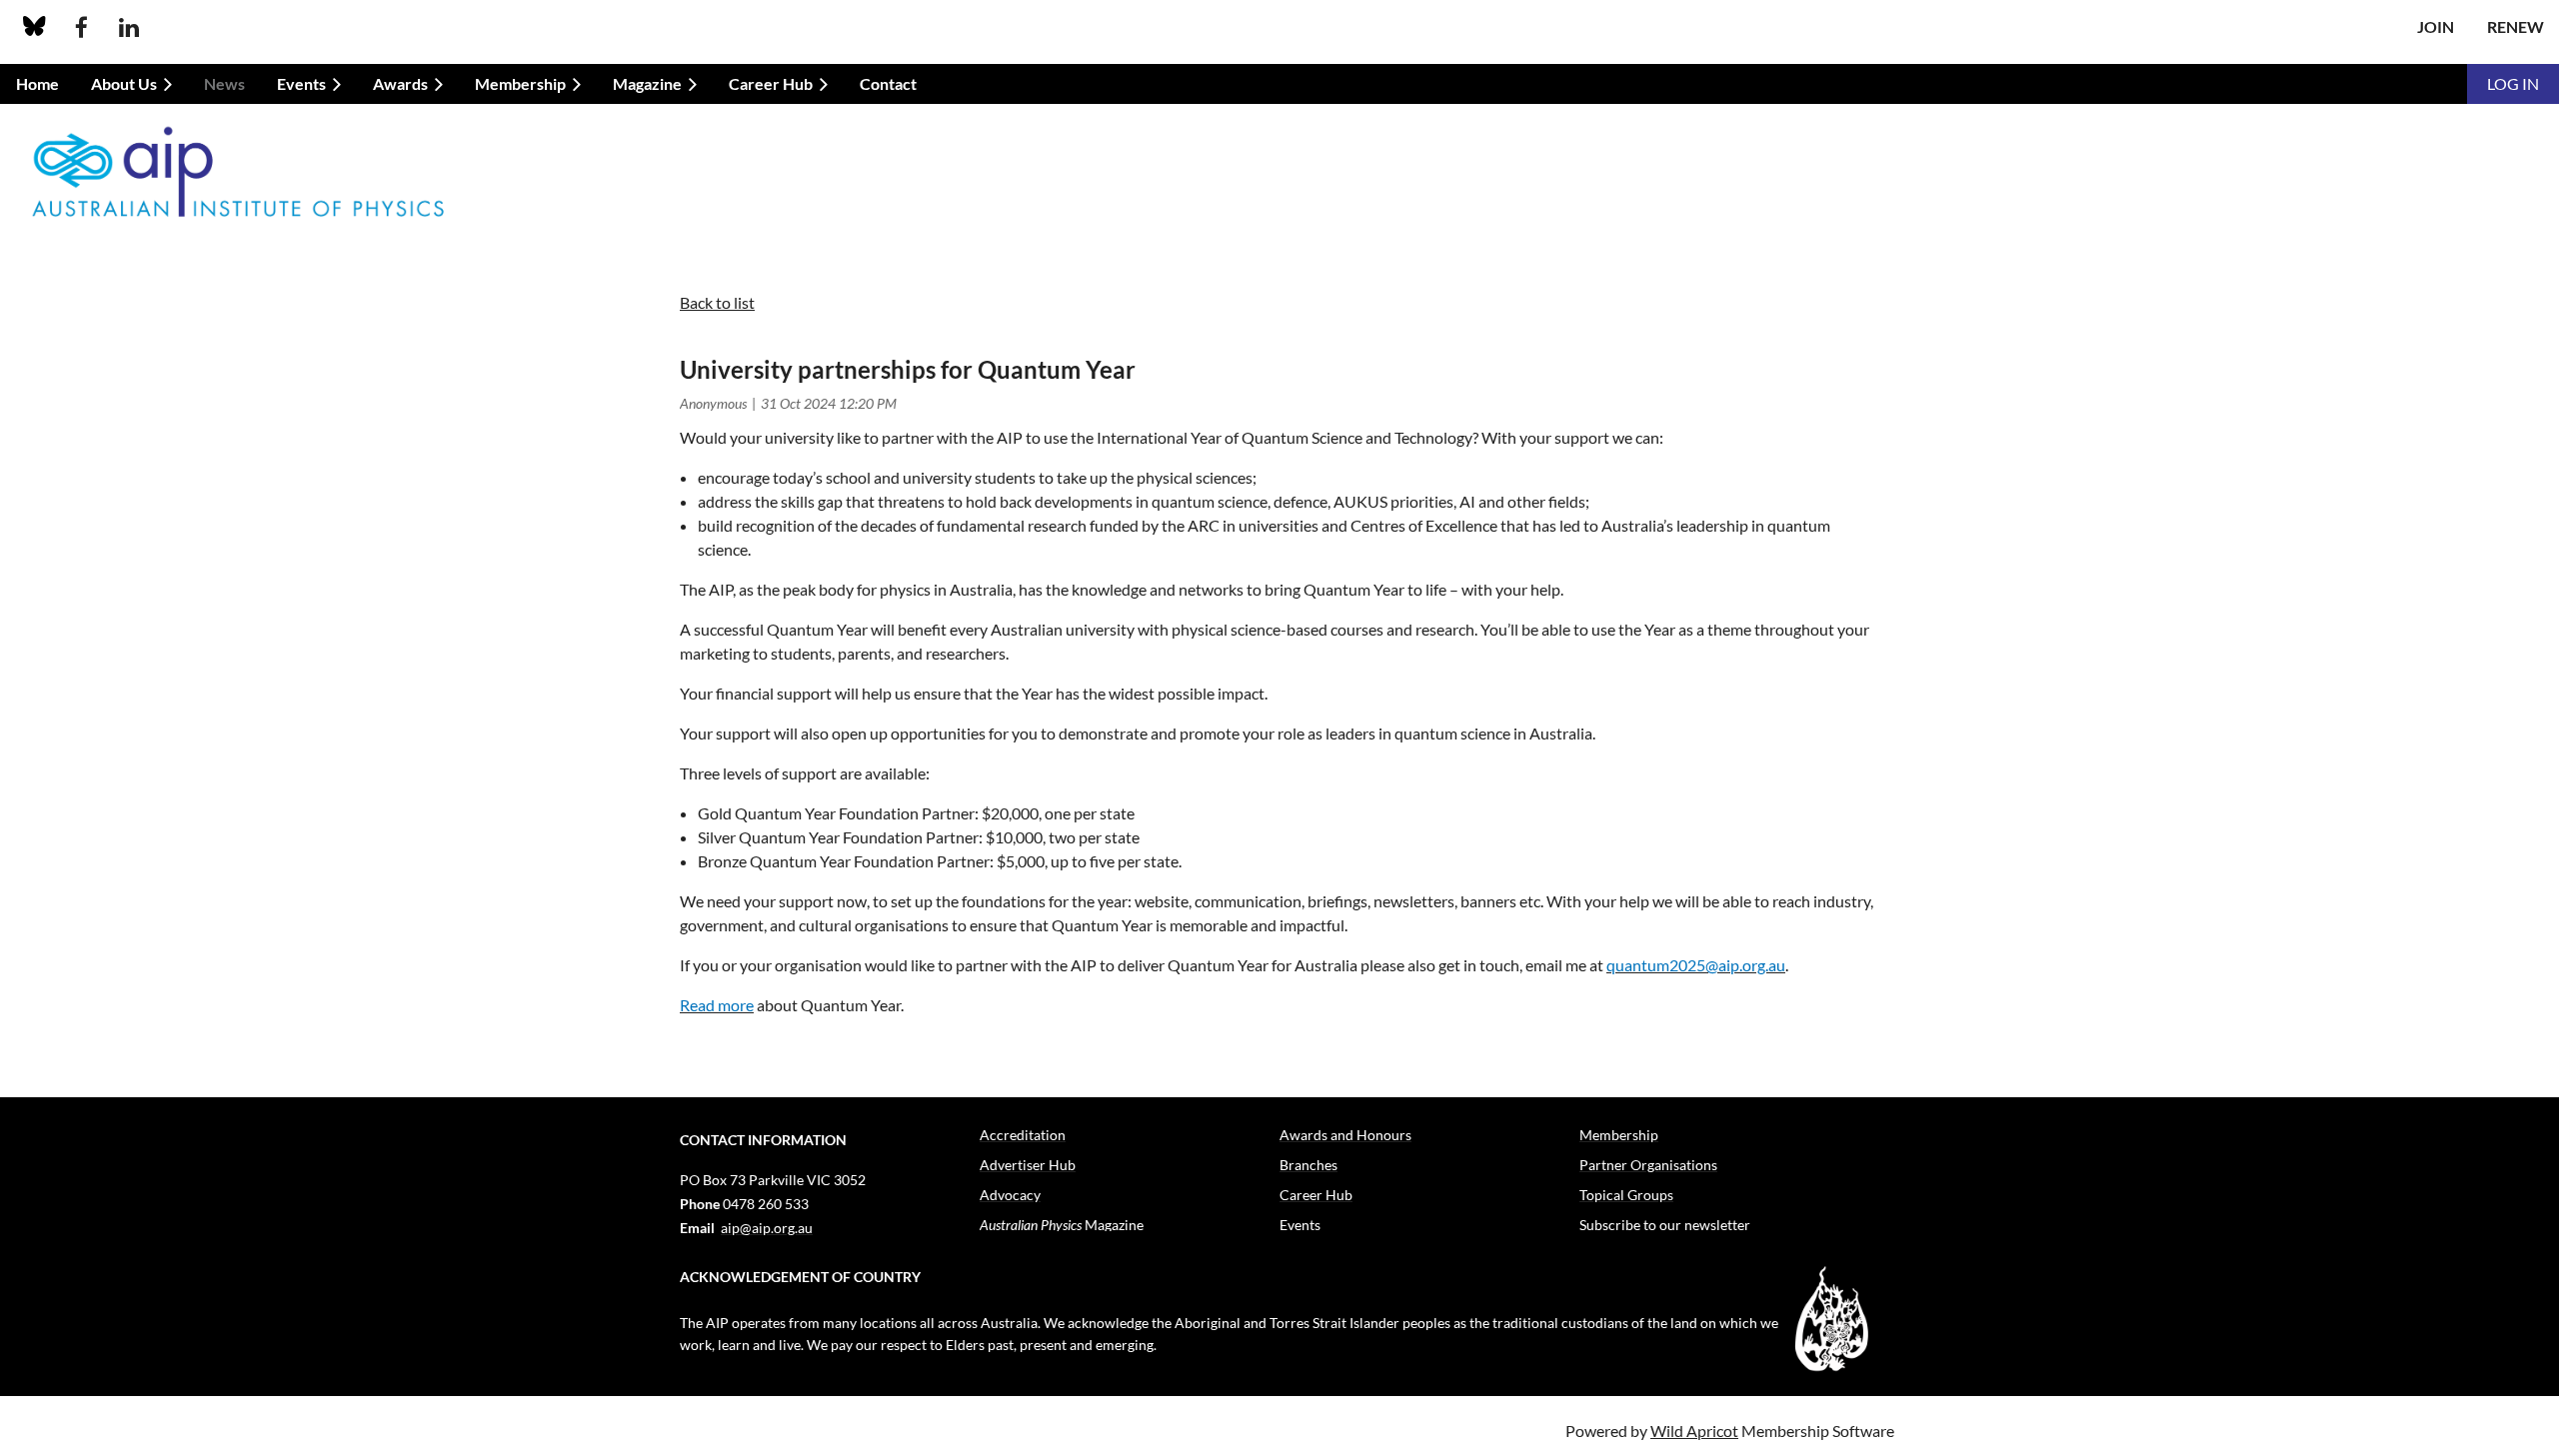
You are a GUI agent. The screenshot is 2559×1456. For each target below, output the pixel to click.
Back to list (717, 302)
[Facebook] (81, 27)
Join (2436, 26)
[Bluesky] (34, 27)
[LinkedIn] (128, 27)
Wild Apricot (1694, 1431)
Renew (2516, 26)
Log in (2513, 83)
